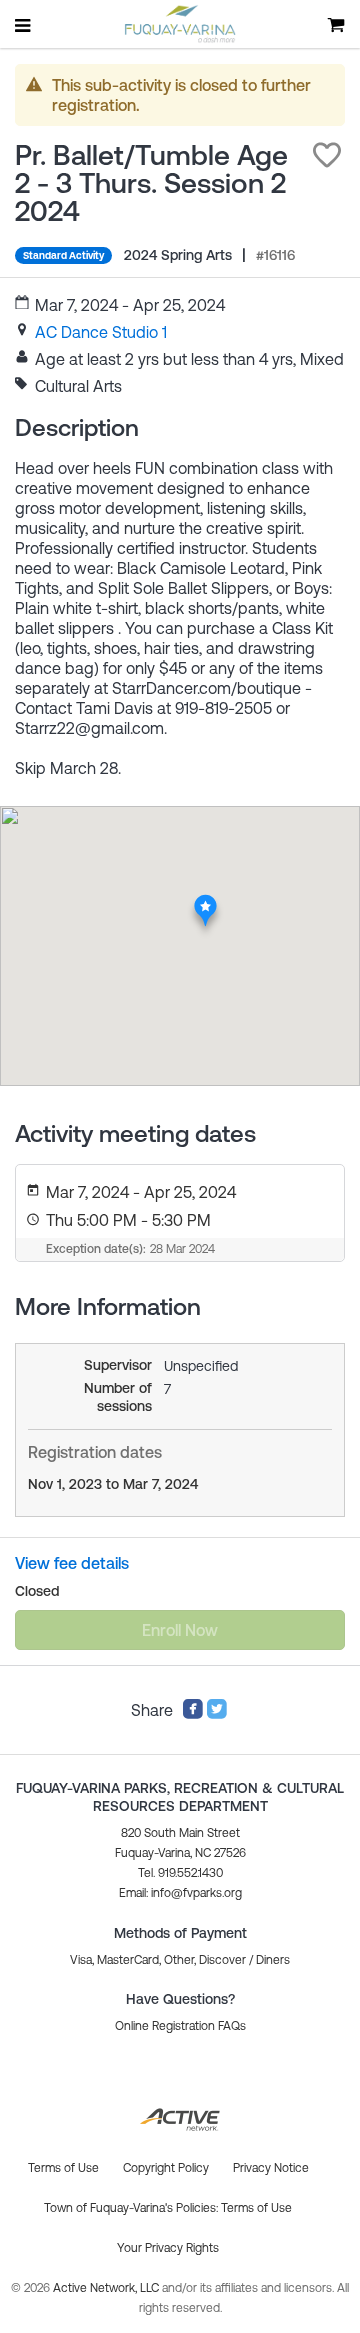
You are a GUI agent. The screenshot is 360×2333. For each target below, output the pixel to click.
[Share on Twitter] (217, 1714)
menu (24, 25)
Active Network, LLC (107, 2288)
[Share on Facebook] (193, 1714)
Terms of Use (256, 2208)
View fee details (72, 1563)
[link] (101, 332)
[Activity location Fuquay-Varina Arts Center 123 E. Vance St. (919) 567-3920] (205, 900)
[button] (327, 155)
